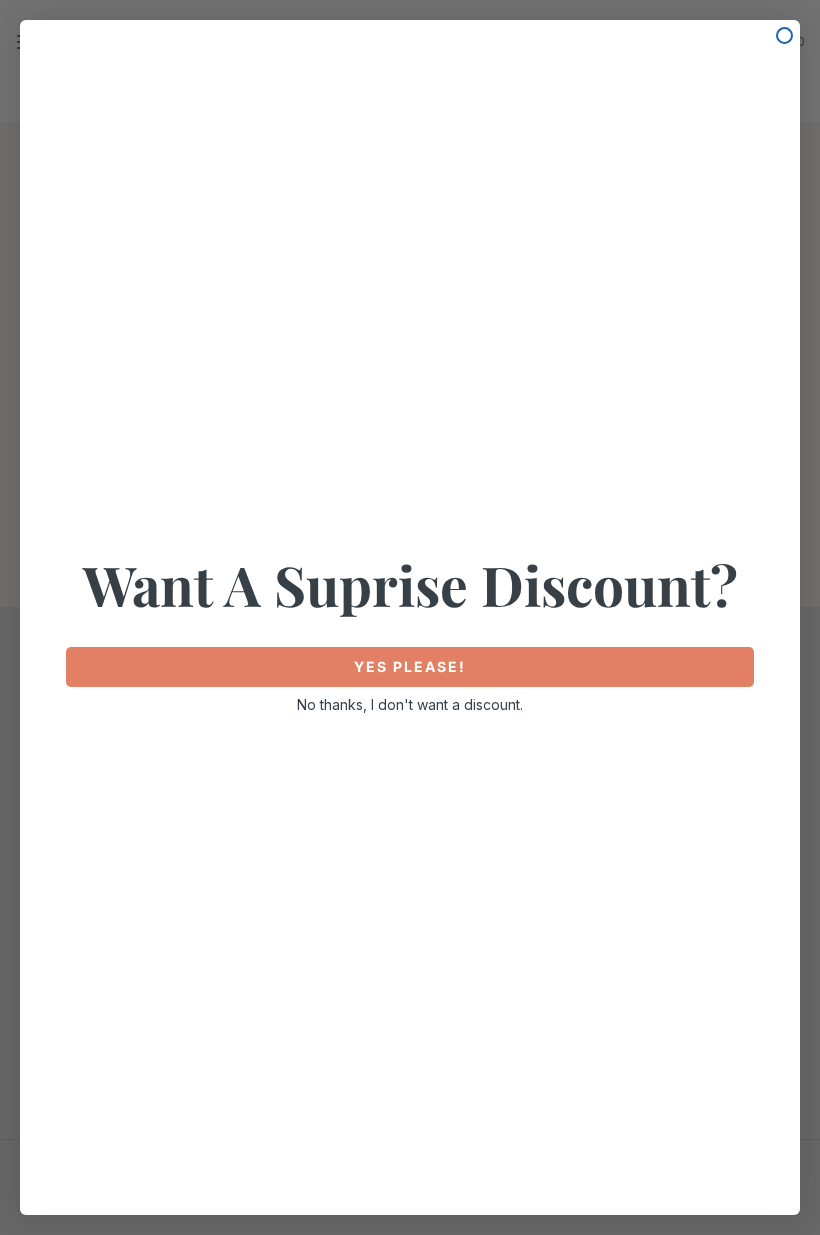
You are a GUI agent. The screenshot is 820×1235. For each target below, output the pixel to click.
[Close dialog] (784, 35)
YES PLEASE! (410, 666)
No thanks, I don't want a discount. (410, 704)
